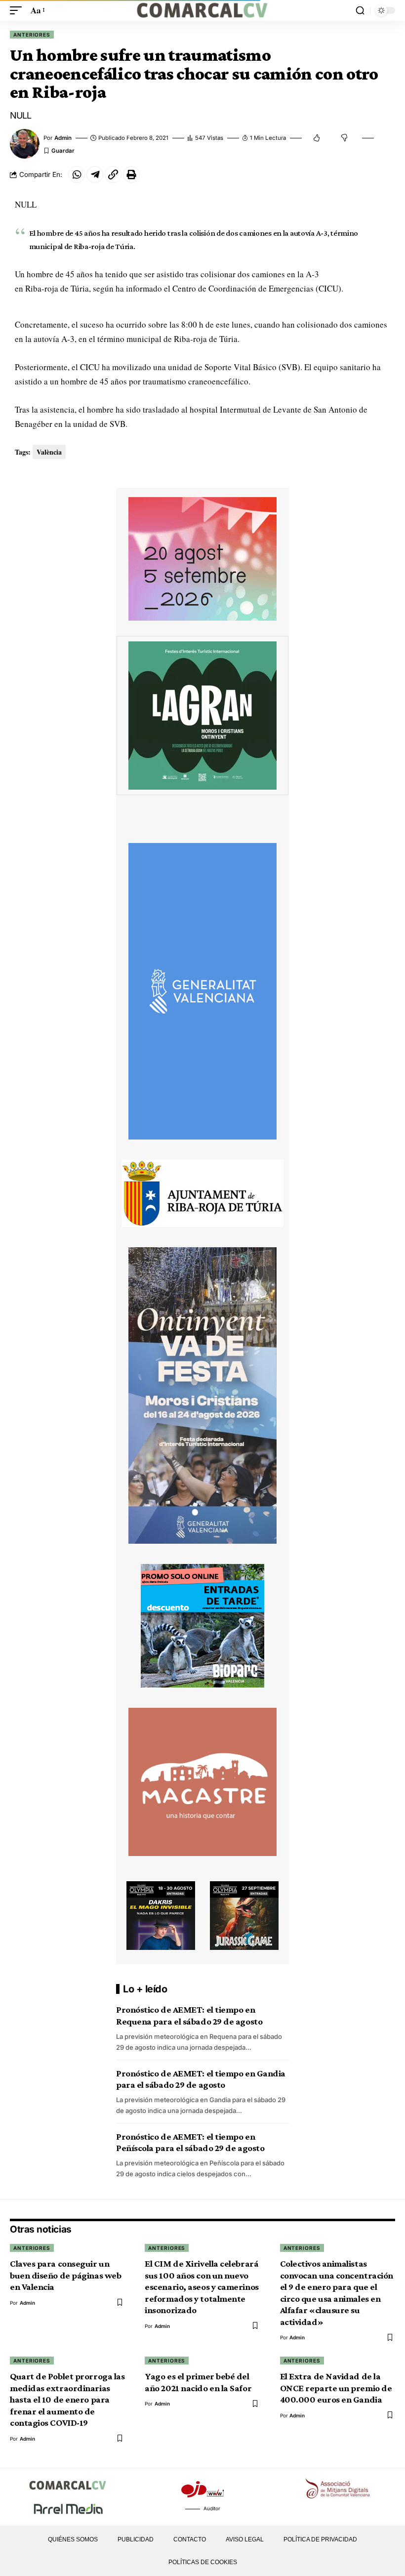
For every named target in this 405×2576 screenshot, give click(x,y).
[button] (18, 11)
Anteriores (32, 35)
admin (63, 138)
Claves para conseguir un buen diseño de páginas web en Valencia (65, 2275)
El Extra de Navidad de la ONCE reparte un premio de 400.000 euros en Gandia (336, 2388)
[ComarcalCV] (202, 10)
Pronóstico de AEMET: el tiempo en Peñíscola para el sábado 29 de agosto (190, 2142)
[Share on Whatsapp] (77, 174)
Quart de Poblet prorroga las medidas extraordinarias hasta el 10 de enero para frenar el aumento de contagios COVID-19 (67, 2399)
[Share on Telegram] (95, 174)
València (49, 452)
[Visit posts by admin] (25, 144)
